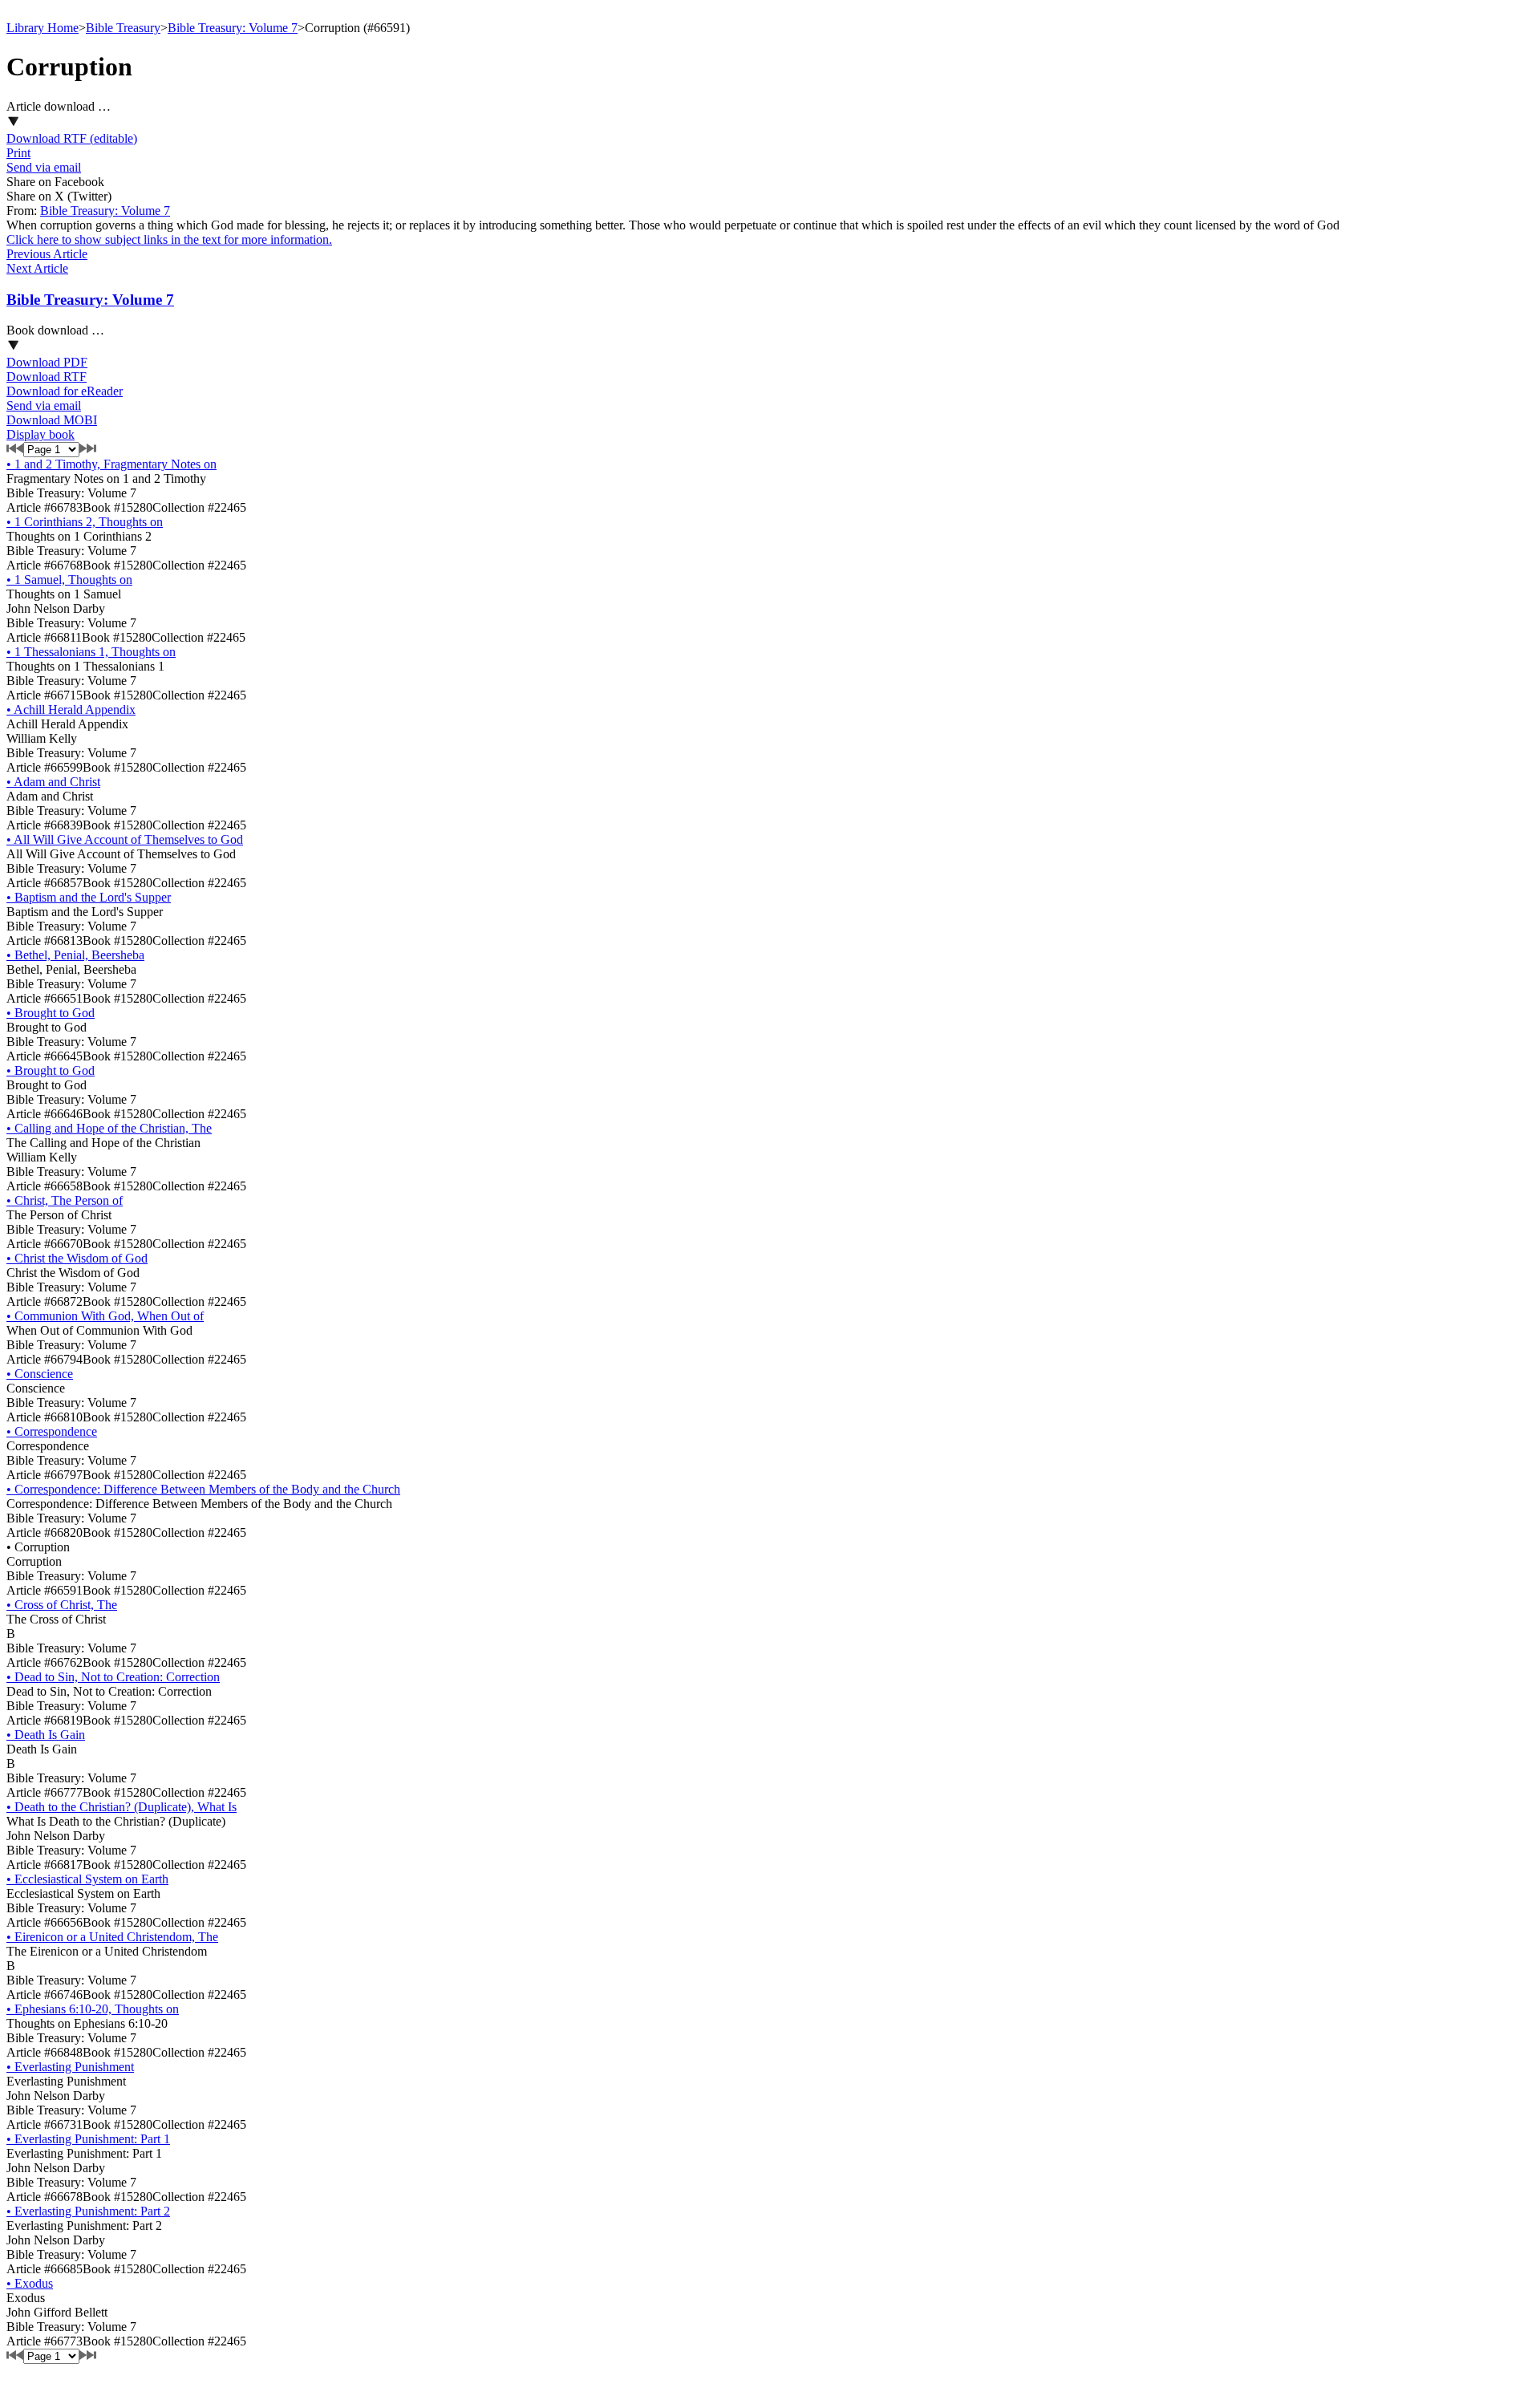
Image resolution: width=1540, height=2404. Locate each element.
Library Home (43, 28)
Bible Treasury (123, 28)
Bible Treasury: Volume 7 (233, 28)
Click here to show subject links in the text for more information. (169, 239)
